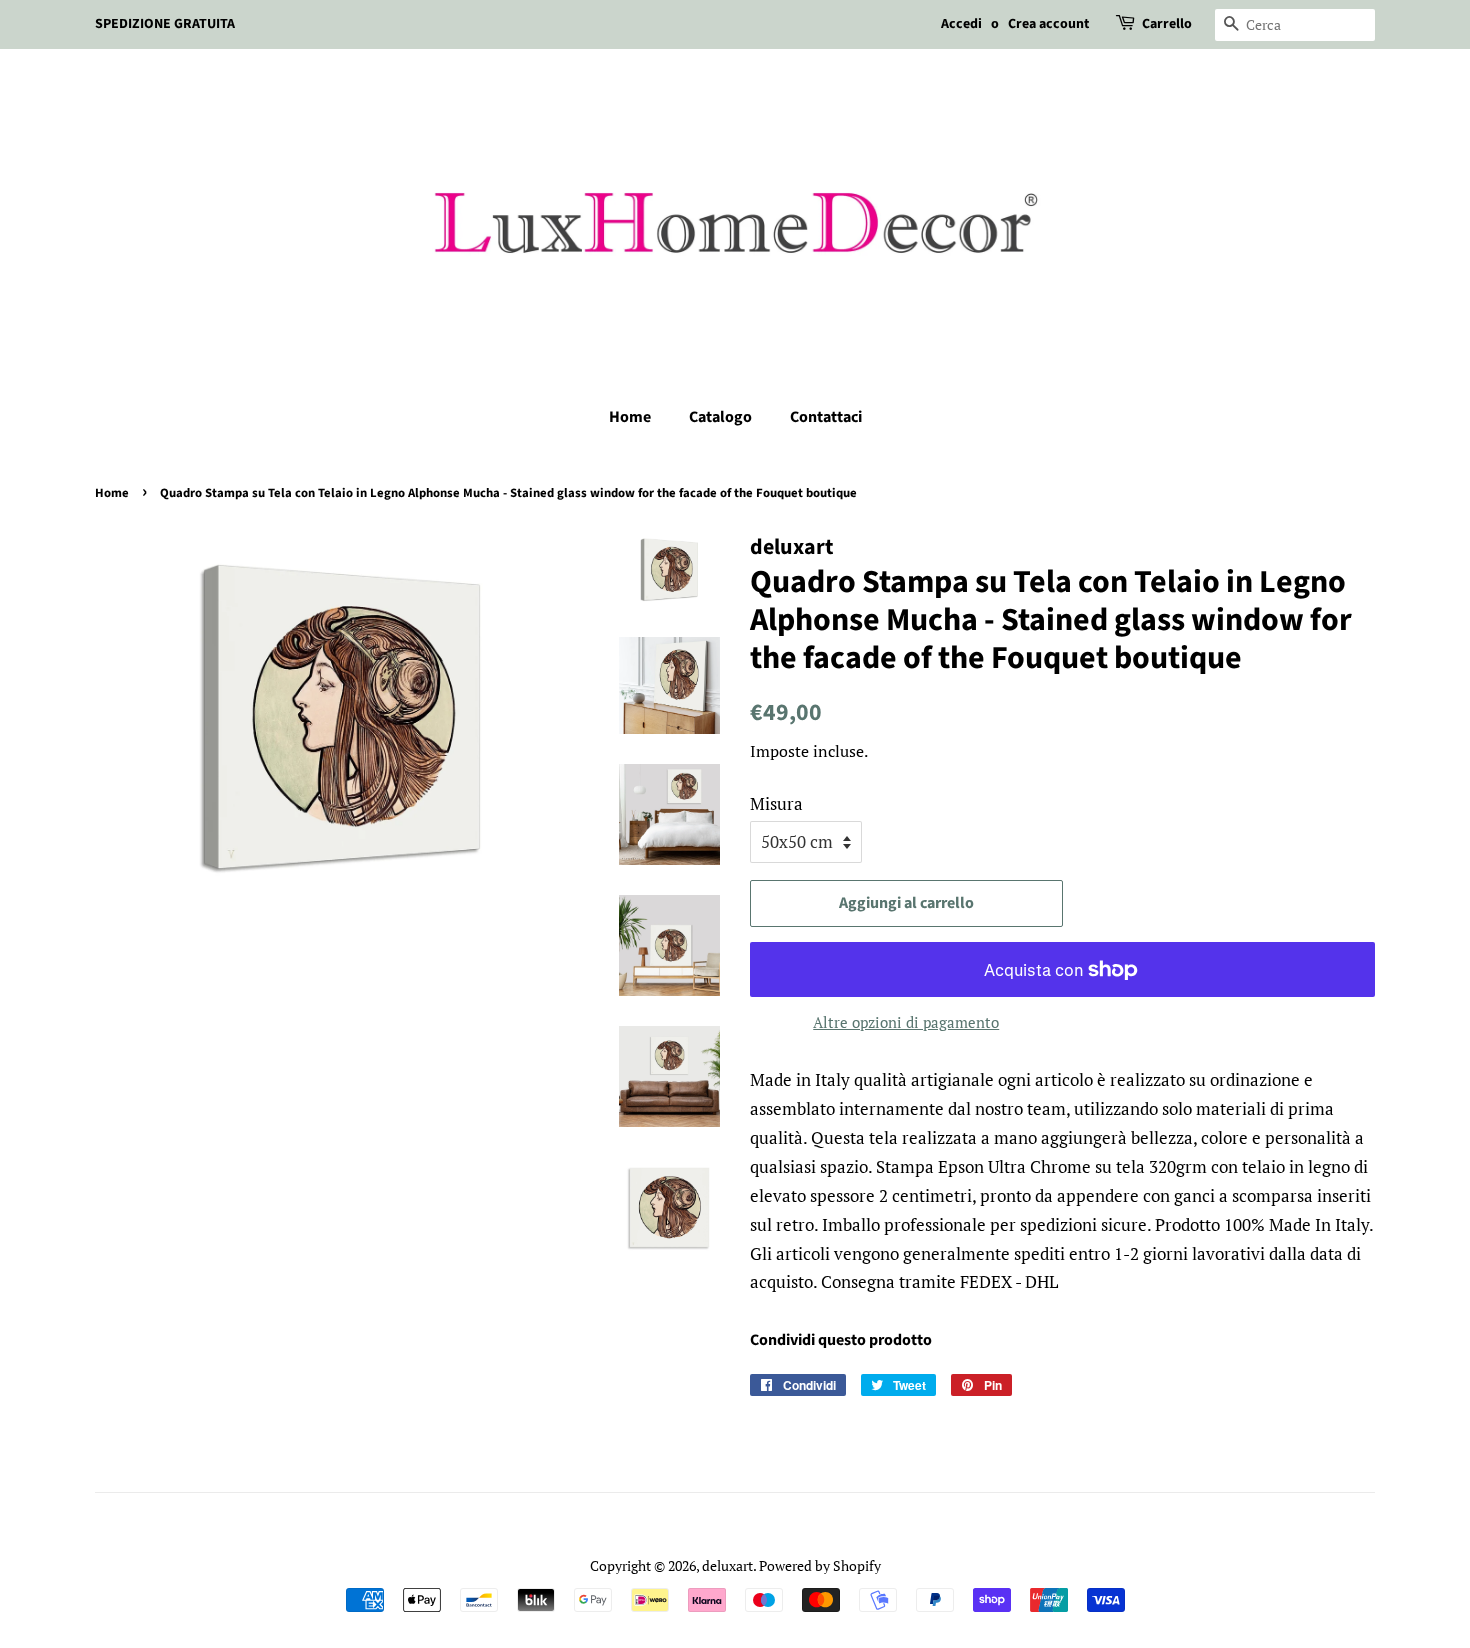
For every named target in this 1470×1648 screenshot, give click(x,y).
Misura (776, 803)
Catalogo (720, 417)
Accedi (961, 24)
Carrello (1167, 24)
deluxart (727, 1565)
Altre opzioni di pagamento (906, 1022)
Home (630, 417)
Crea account (1048, 24)
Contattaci (826, 417)
